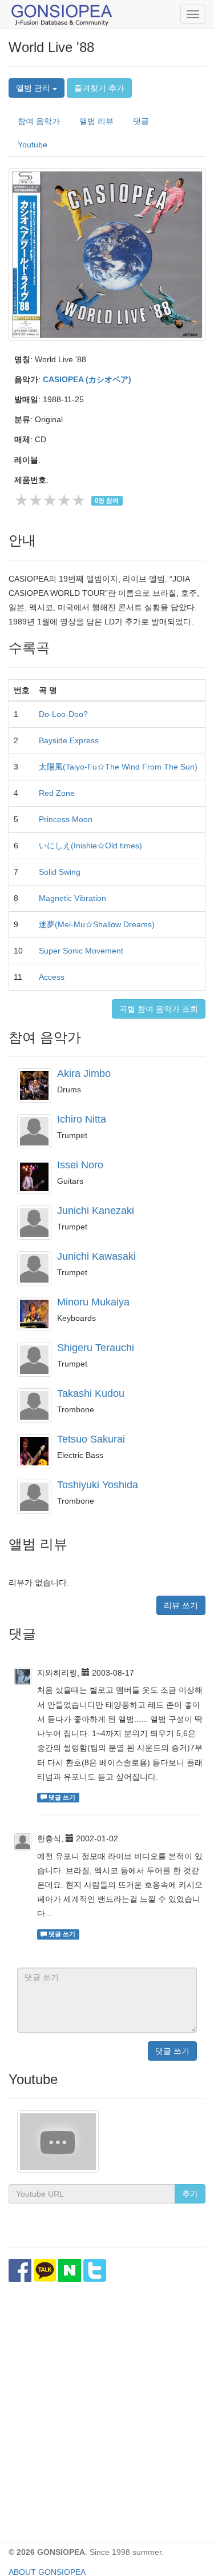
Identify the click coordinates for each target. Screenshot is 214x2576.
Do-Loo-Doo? (63, 714)
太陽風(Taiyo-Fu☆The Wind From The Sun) (118, 767)
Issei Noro (80, 1165)
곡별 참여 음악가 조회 (159, 1009)
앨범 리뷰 (96, 121)
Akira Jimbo (84, 1073)
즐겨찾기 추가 (99, 88)
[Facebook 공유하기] (20, 2270)
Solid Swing (60, 872)
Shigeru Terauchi (96, 1348)
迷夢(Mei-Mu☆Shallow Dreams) (97, 924)
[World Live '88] (107, 254)
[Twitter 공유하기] (95, 2270)
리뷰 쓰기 (181, 1605)
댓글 (141, 121)
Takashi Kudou (91, 1393)
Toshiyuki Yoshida (98, 1485)
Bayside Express (69, 740)
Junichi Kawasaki (96, 1256)
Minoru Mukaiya (93, 1302)
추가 (190, 2194)
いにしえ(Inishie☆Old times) (90, 846)
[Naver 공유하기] (70, 2270)
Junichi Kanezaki (96, 1211)
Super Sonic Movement (81, 951)
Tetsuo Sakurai (91, 1439)
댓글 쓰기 (172, 2051)
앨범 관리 (34, 88)
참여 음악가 (39, 121)
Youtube (33, 145)
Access (52, 977)
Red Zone (57, 793)
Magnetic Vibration (72, 898)
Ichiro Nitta (82, 1119)
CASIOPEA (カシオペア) (87, 379)
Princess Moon (66, 819)
